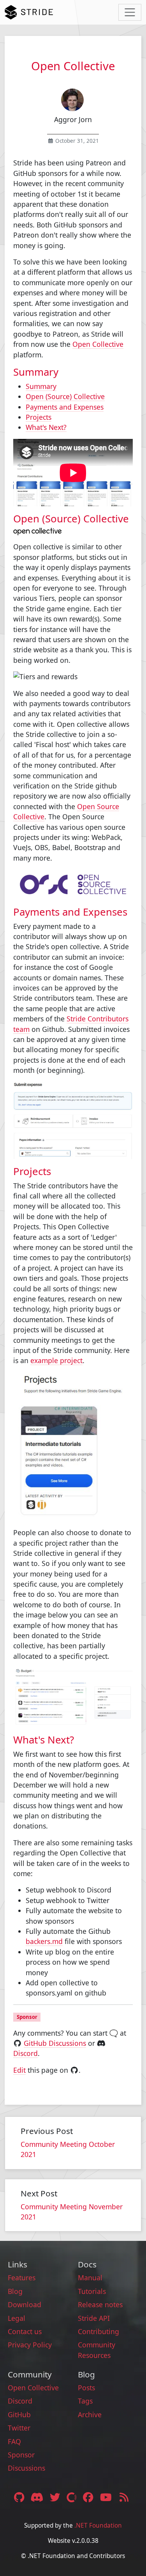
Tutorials (92, 2291)
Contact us (25, 2331)
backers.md (44, 1941)
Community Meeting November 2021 (72, 2212)
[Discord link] (38, 2497)
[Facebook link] (89, 2497)
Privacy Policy (30, 2345)
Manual (90, 2278)
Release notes (100, 2304)
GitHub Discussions (55, 2043)
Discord (26, 2053)
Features (22, 2278)
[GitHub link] (19, 2497)
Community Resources (97, 2350)
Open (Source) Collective (65, 396)
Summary (41, 386)
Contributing (99, 2331)
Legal (17, 2318)
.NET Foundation (98, 2525)
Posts (86, 2388)
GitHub (19, 2414)
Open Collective (98, 344)
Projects (39, 417)
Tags (85, 2401)
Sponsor (21, 2455)
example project (56, 1360)
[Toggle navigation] (130, 12)
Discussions (26, 2468)
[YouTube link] (107, 2497)
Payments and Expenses (65, 407)
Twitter (19, 2428)
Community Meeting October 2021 (68, 2149)
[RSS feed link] (124, 2497)
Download (25, 2304)
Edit (19, 2070)
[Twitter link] (56, 2497)
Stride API (94, 2318)
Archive (90, 2414)
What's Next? (46, 427)
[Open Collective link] (73, 2497)
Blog (15, 2291)
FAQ (14, 2441)
